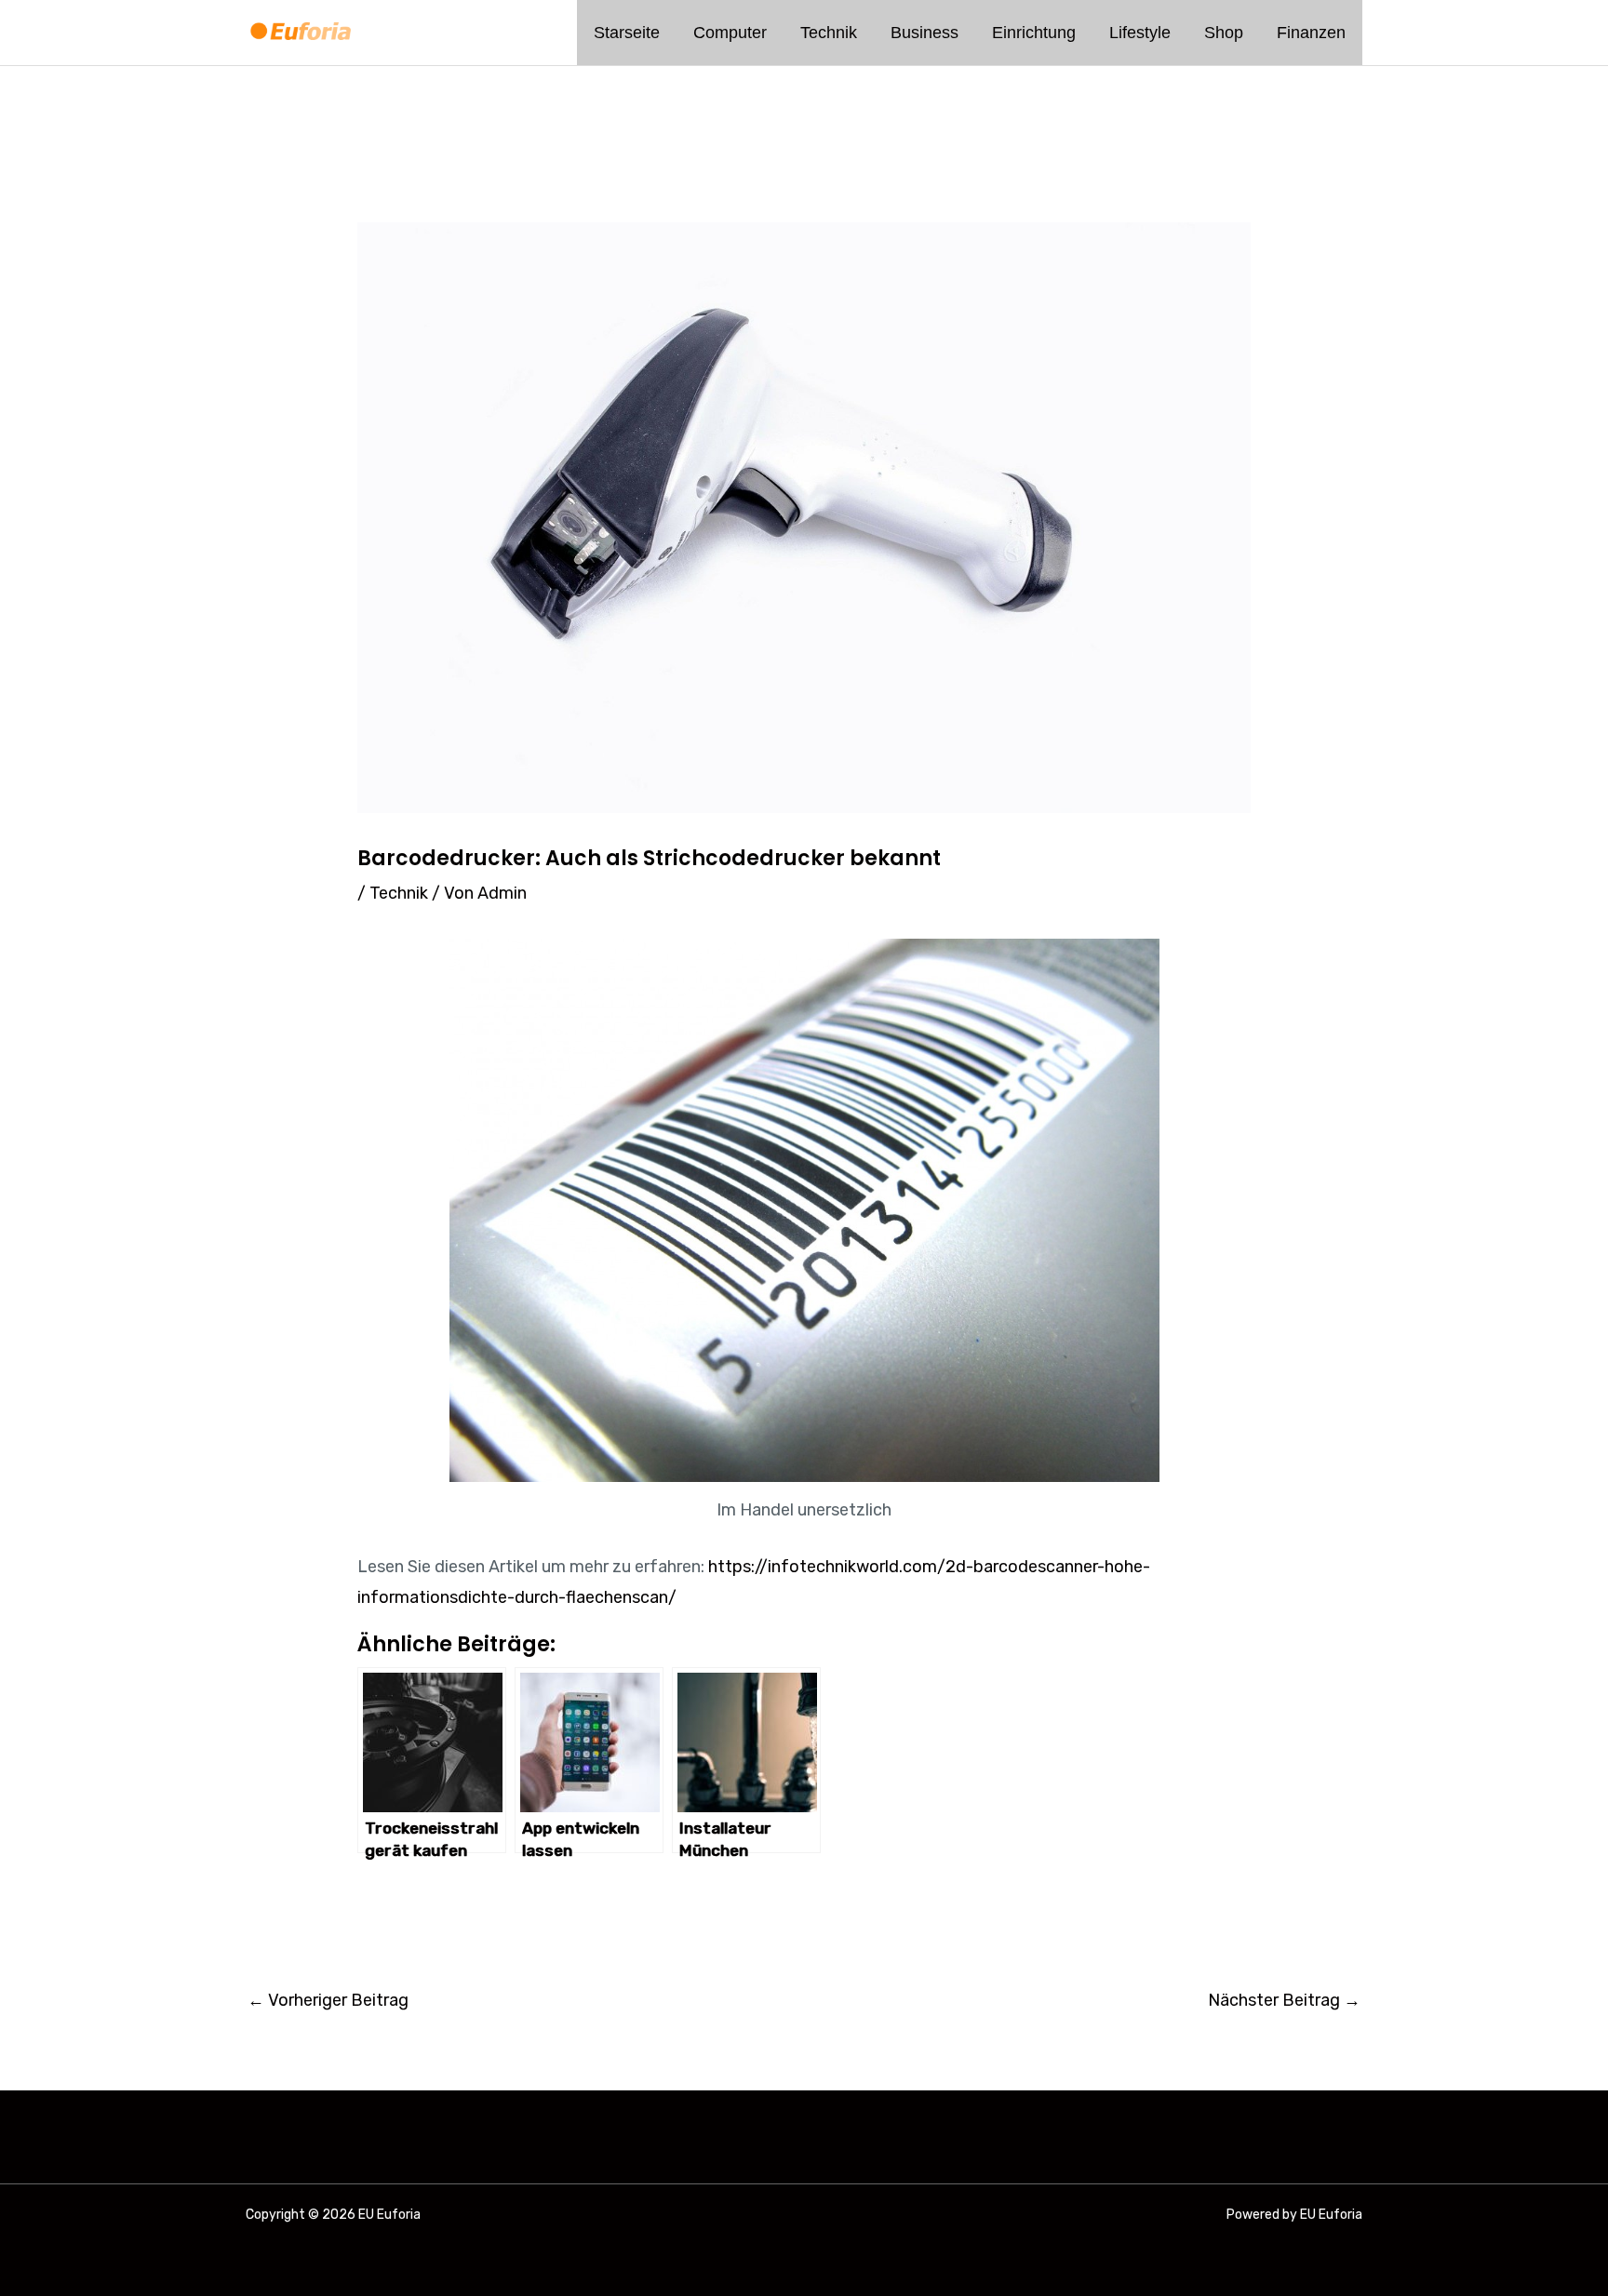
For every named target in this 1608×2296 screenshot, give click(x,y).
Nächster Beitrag (1284, 2000)
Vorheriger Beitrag (328, 2000)
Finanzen (1311, 33)
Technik (829, 33)
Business (925, 33)
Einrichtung (1034, 33)
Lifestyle (1140, 33)
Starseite (627, 33)
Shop (1224, 33)
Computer (730, 33)
